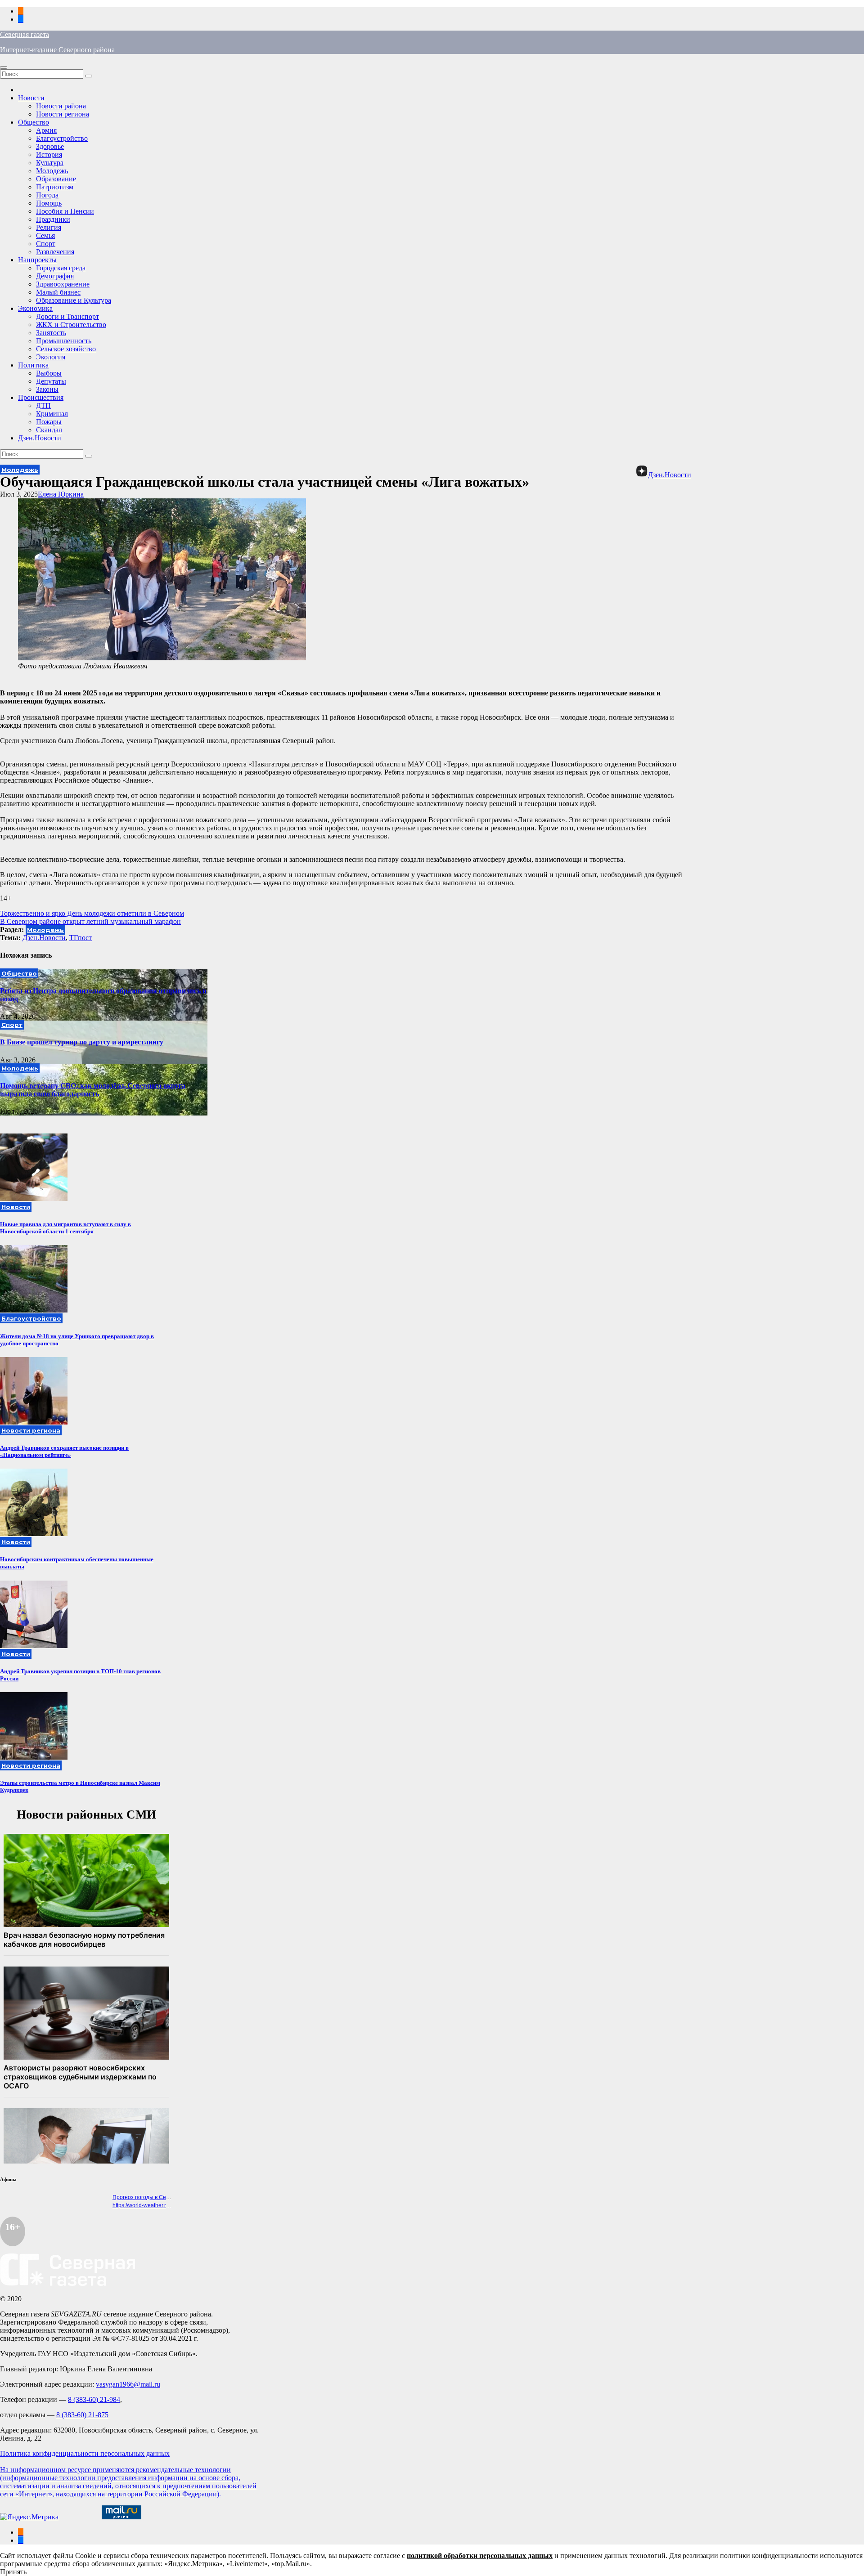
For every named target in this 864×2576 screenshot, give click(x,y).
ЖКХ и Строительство (71, 325)
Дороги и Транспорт (67, 316)
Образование (56, 179)
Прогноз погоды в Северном (149, 2197)
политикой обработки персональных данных (480, 2556)
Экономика (35, 308)
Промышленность (64, 341)
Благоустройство (62, 138)
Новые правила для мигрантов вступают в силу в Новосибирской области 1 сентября (65, 1228)
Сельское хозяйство (66, 349)
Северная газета (25, 34)
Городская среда (61, 268)
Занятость (51, 333)
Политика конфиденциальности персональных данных (85, 2453)
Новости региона (63, 114)
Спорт (46, 244)
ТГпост (81, 938)
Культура (50, 163)
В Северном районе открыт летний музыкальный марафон (90, 921)
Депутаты (51, 381)
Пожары (49, 422)
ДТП (43, 405)
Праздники (53, 219)
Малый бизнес (58, 292)
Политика (33, 365)
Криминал (52, 414)
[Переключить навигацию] (4, 67)
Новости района (61, 106)
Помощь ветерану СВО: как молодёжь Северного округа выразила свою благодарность (93, 1090)
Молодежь (52, 171)
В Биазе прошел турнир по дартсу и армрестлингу (82, 1042)
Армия (46, 130)
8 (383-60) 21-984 (94, 2399)
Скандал (49, 430)
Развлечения (55, 252)
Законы (47, 389)
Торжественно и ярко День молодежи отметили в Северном (92, 913)
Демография (55, 276)
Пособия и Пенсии (65, 211)
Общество (34, 122)
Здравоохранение (63, 284)
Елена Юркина (61, 494)
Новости (31, 98)
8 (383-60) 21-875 (82, 2415)
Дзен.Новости (40, 438)
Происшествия (41, 397)
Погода (47, 195)
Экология (51, 357)
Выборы (49, 373)
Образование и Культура (74, 300)
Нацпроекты (37, 260)
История (49, 155)
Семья (45, 235)
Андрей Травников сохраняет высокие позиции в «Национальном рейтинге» (64, 1451)
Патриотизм (55, 187)
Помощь (49, 203)
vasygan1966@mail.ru (128, 2384)
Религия (49, 227)
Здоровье (50, 146)
